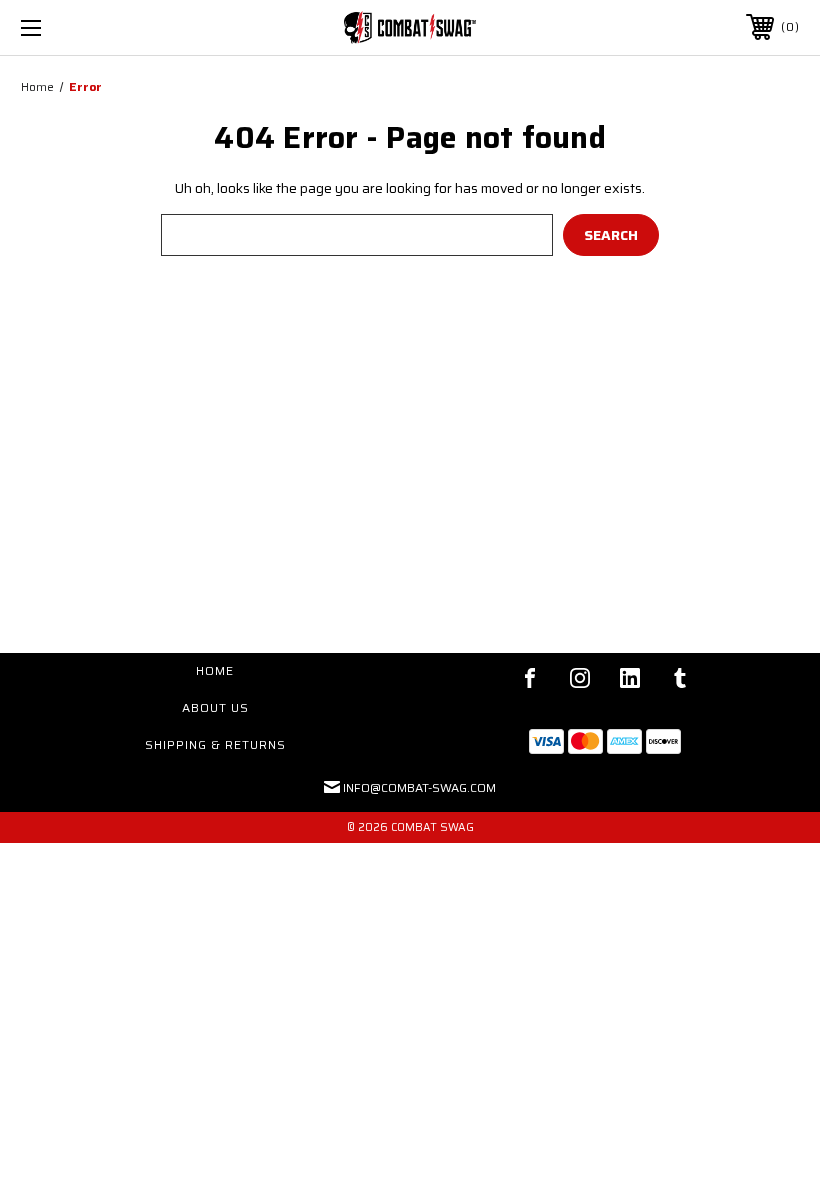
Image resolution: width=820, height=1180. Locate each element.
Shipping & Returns (215, 744)
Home (215, 670)
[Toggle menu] (99, 27)
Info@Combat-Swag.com (419, 787)
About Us (215, 707)
